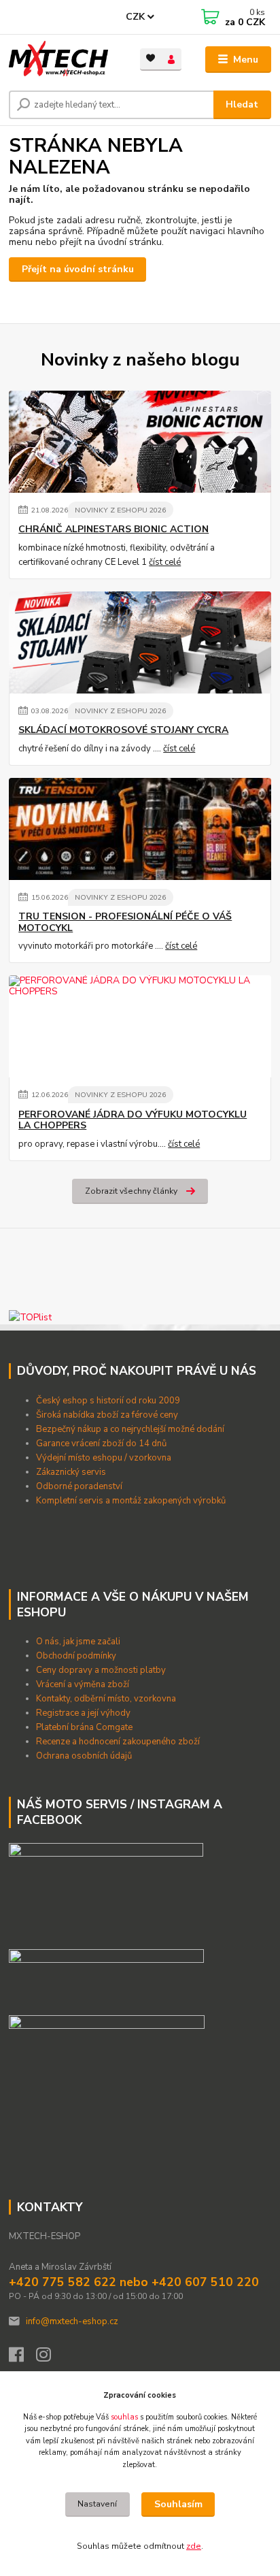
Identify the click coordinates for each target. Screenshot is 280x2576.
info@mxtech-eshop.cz (72, 2321)
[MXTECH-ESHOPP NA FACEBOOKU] (106, 1976)
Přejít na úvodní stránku (78, 269)
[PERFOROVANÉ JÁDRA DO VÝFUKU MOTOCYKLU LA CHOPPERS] (140, 1026)
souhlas (124, 2417)
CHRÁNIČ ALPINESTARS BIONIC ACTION (113, 529)
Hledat (242, 104)
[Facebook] (22, 2358)
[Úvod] (64, 60)
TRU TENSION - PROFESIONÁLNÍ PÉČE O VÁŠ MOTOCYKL (125, 922)
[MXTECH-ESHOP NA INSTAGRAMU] (107, 2042)
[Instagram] (50, 2358)
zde (194, 2546)
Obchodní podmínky (77, 1656)
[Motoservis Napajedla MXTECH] (106, 1891)
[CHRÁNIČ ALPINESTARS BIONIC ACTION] (140, 442)
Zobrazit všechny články (131, 1191)
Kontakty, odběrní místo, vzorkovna (106, 1699)
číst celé (165, 562)
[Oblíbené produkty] (151, 58)
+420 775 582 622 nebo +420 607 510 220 (134, 2282)
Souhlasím (178, 2504)
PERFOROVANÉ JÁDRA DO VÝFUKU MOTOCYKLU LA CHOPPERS (133, 1120)
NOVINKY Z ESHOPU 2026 (120, 510)
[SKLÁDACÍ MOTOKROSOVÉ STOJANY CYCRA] (140, 642)
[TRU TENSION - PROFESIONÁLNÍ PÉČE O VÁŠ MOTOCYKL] (140, 829)
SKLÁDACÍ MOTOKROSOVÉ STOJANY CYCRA (123, 730)
